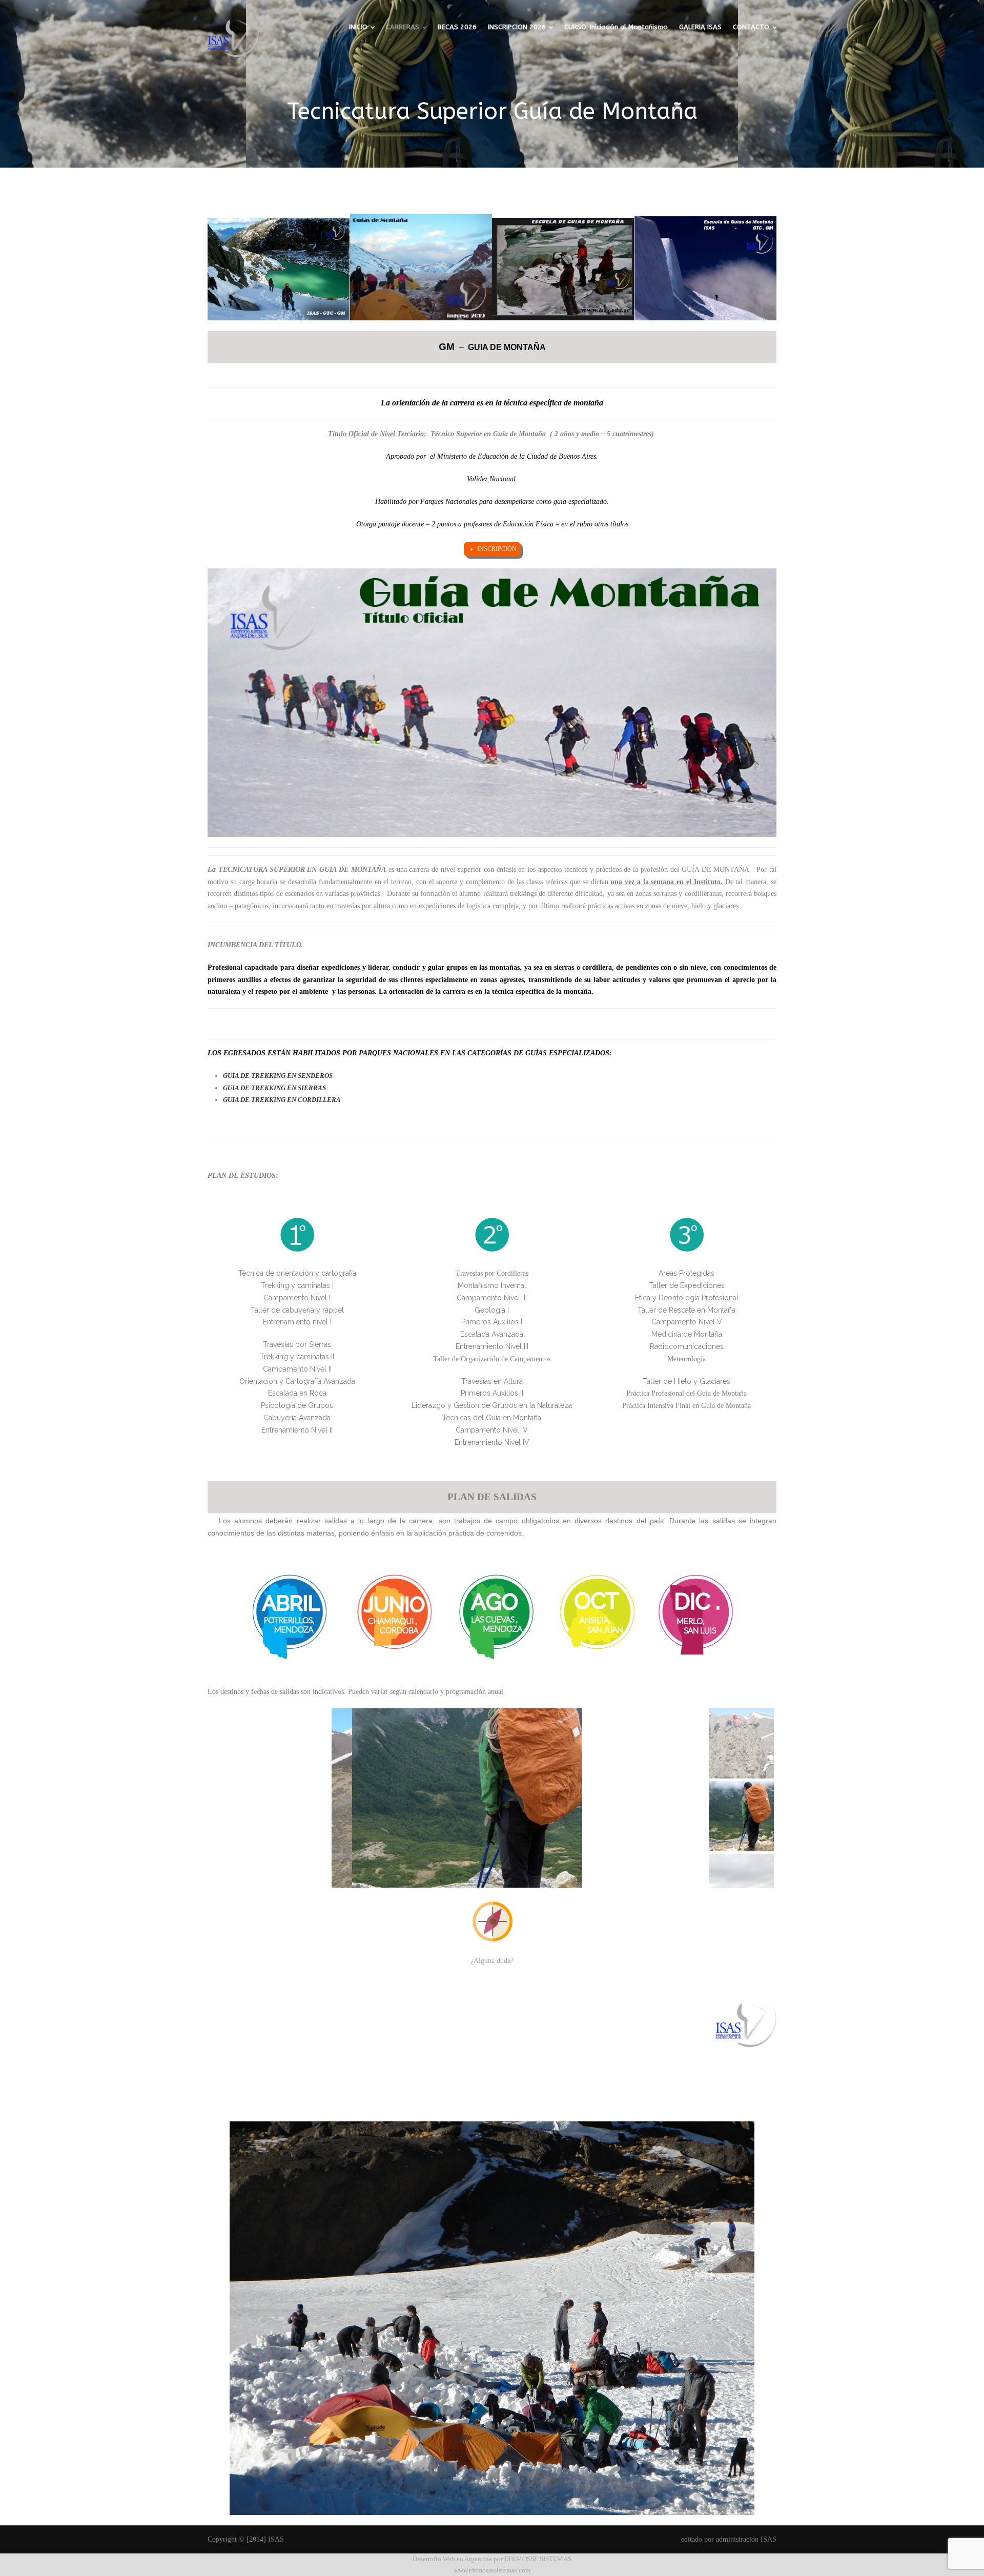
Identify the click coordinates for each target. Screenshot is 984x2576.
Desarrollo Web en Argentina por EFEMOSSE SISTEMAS (492, 2559)
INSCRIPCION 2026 (517, 27)
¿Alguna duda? (492, 1961)
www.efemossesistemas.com (492, 2570)
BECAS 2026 (457, 27)
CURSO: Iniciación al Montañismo (616, 27)
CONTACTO (751, 27)
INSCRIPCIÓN (497, 549)
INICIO (358, 27)
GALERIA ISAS (700, 27)
